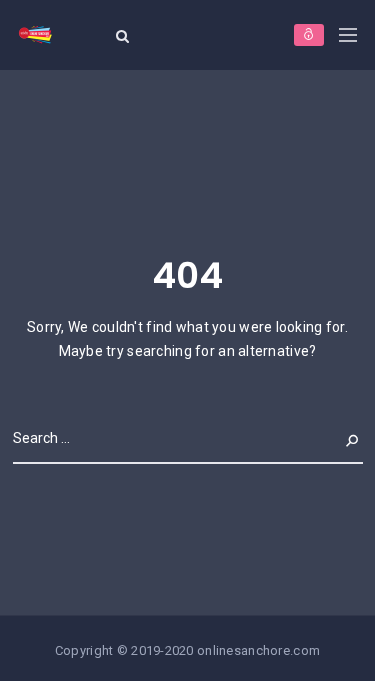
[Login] (309, 35)
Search (337, 438)
